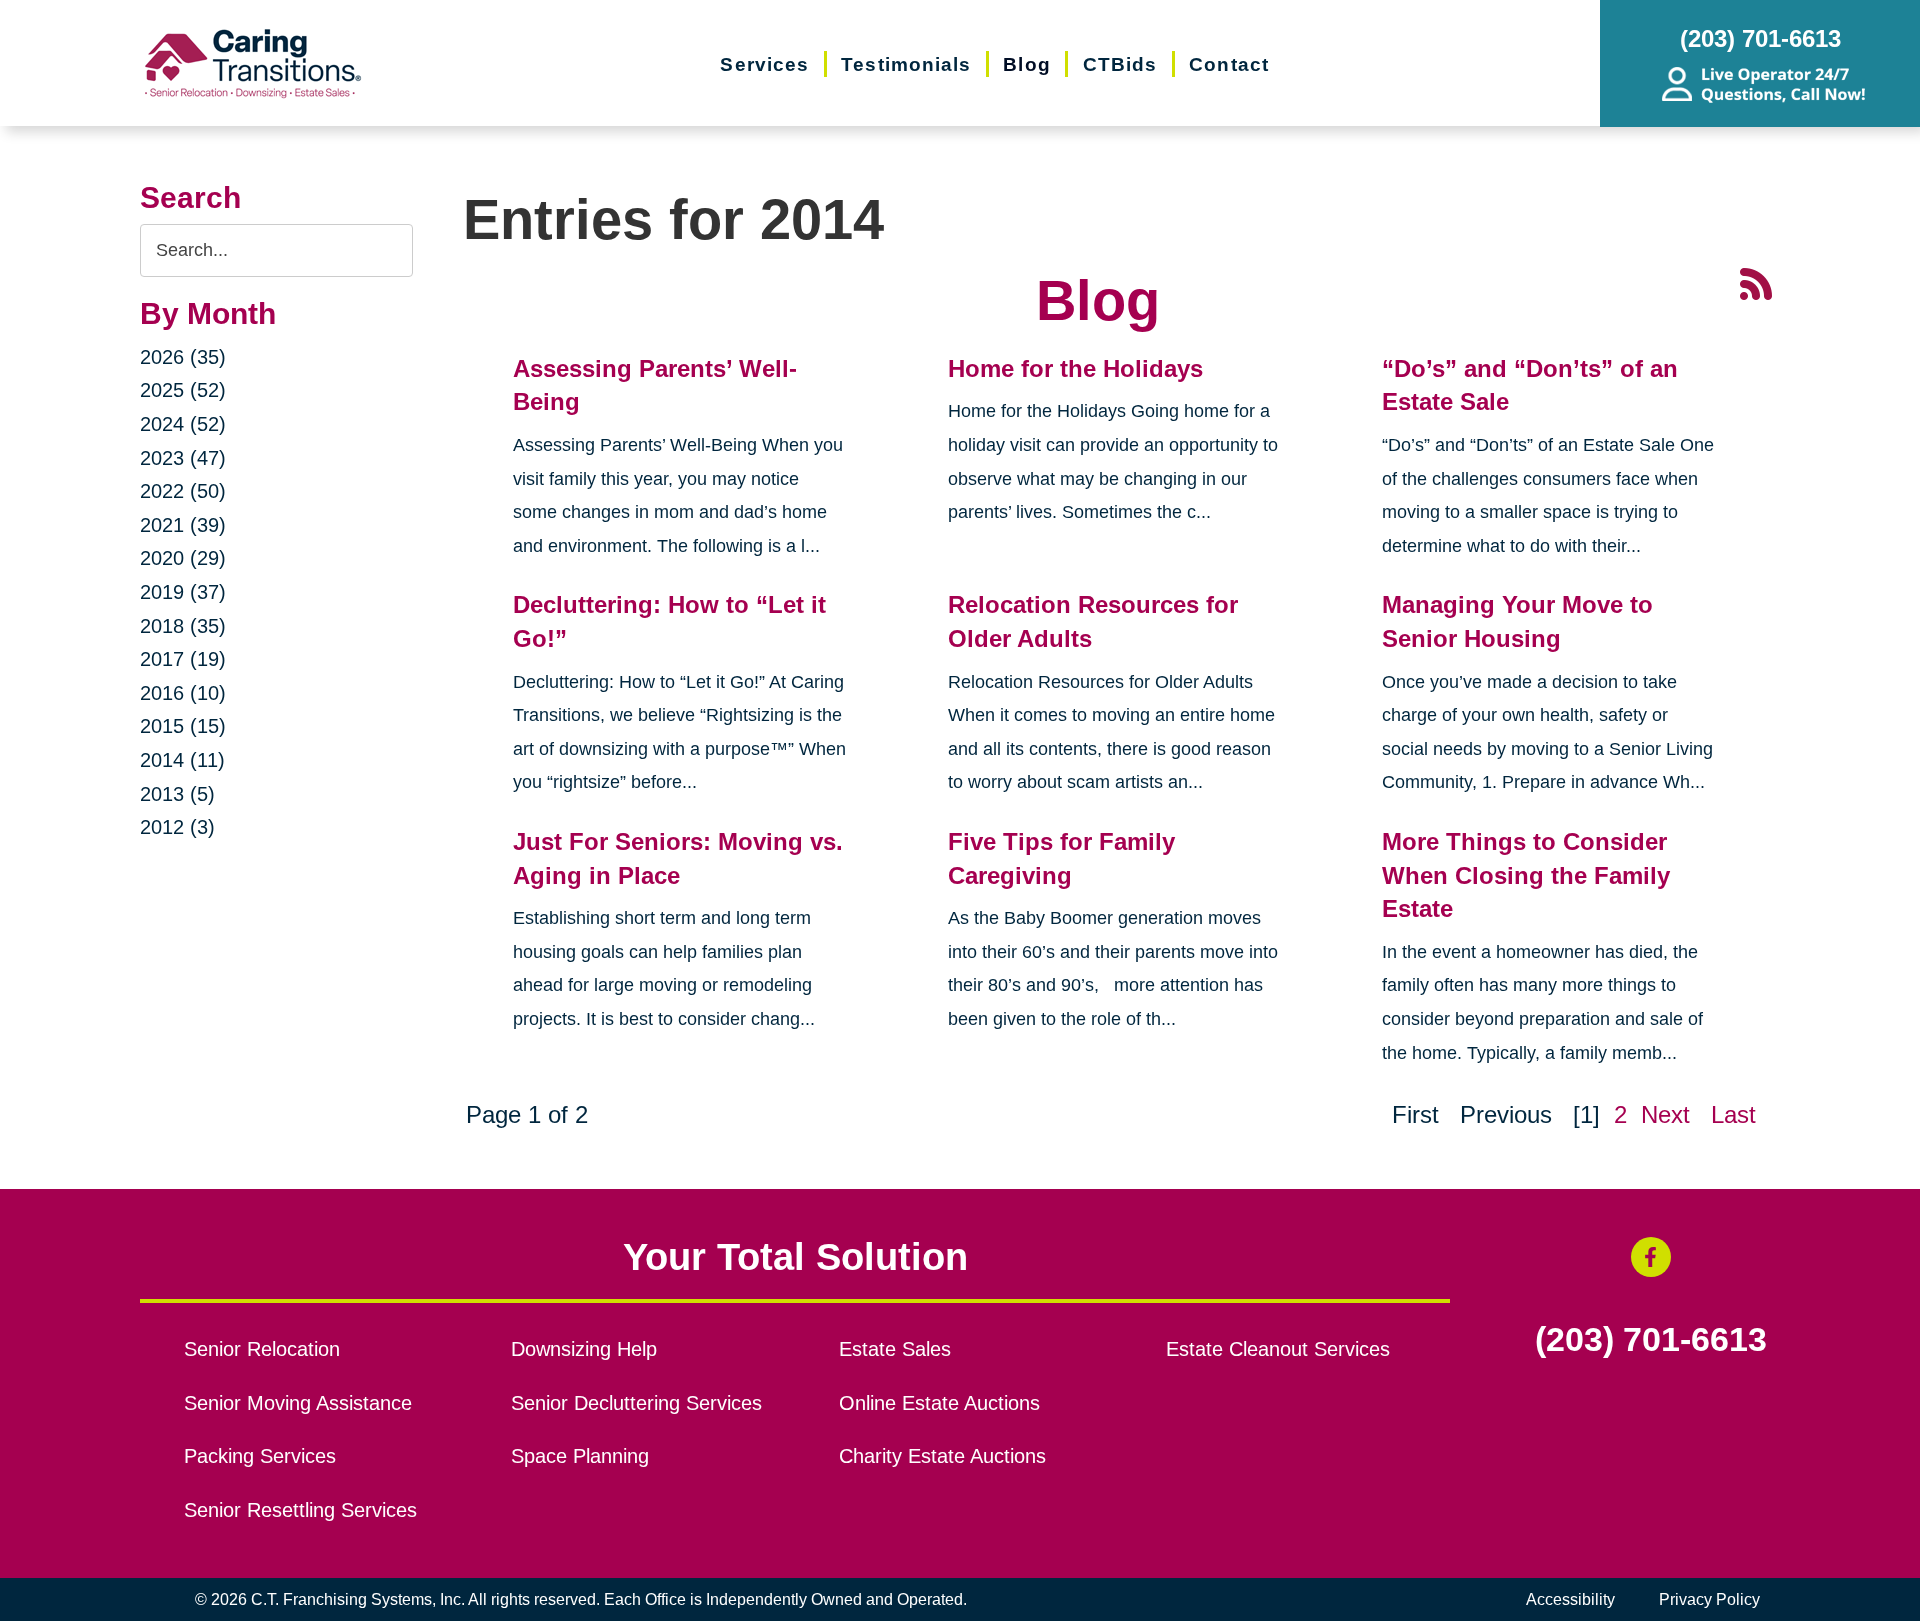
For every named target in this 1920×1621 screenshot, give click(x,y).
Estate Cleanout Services (1278, 1349)
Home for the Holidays (1075, 368)
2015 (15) (183, 726)
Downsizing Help (584, 1349)
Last (1733, 1114)
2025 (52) (183, 390)
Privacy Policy (1709, 1599)
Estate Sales (895, 1349)
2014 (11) (182, 760)
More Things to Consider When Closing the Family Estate (1526, 875)
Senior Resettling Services (300, 1510)
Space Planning (580, 1456)
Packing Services (260, 1456)
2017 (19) (183, 659)
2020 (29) (183, 558)
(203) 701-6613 (1651, 1340)
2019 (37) (183, 592)
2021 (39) (183, 525)
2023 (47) (183, 458)
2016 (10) (183, 693)
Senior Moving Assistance (298, 1403)
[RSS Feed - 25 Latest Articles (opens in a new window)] (1756, 282)
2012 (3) (177, 827)
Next (1665, 1114)
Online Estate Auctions (939, 1403)
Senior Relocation (262, 1349)
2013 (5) (177, 794)
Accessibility (1570, 1599)
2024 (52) (183, 424)
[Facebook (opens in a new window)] (1651, 1257)
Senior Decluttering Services (636, 1403)
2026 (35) (183, 357)
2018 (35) (183, 626)
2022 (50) (183, 491)
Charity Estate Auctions (942, 1456)
